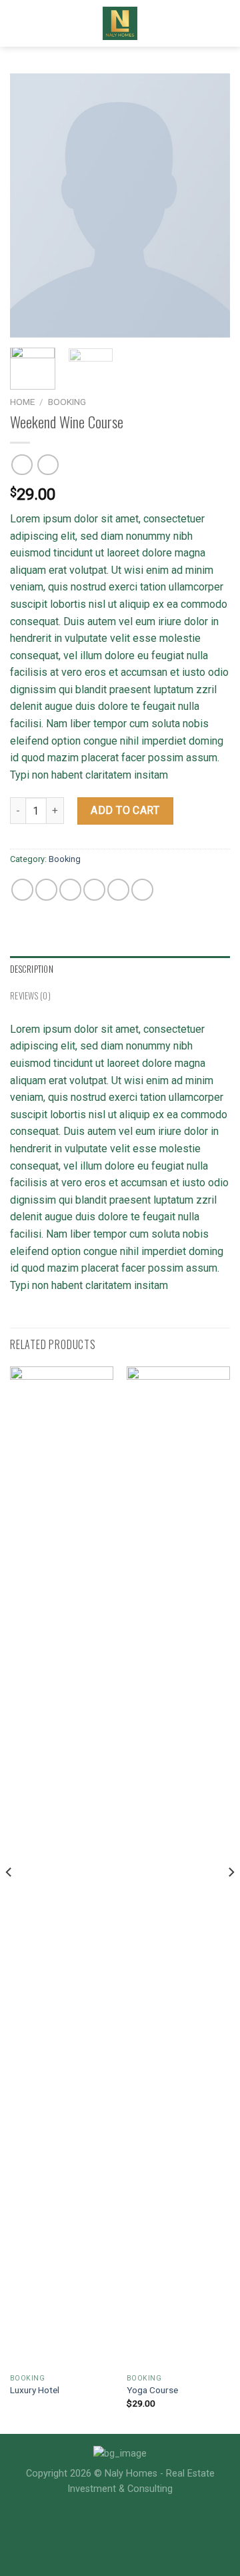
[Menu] (18, 23)
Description (32, 969)
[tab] (120, 969)
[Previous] (31, 205)
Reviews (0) (30, 996)
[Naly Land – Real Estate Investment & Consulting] (120, 23)
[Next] (209, 205)
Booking (67, 402)
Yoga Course (152, 2390)
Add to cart (125, 810)
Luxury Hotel (35, 2390)
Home (22, 402)
